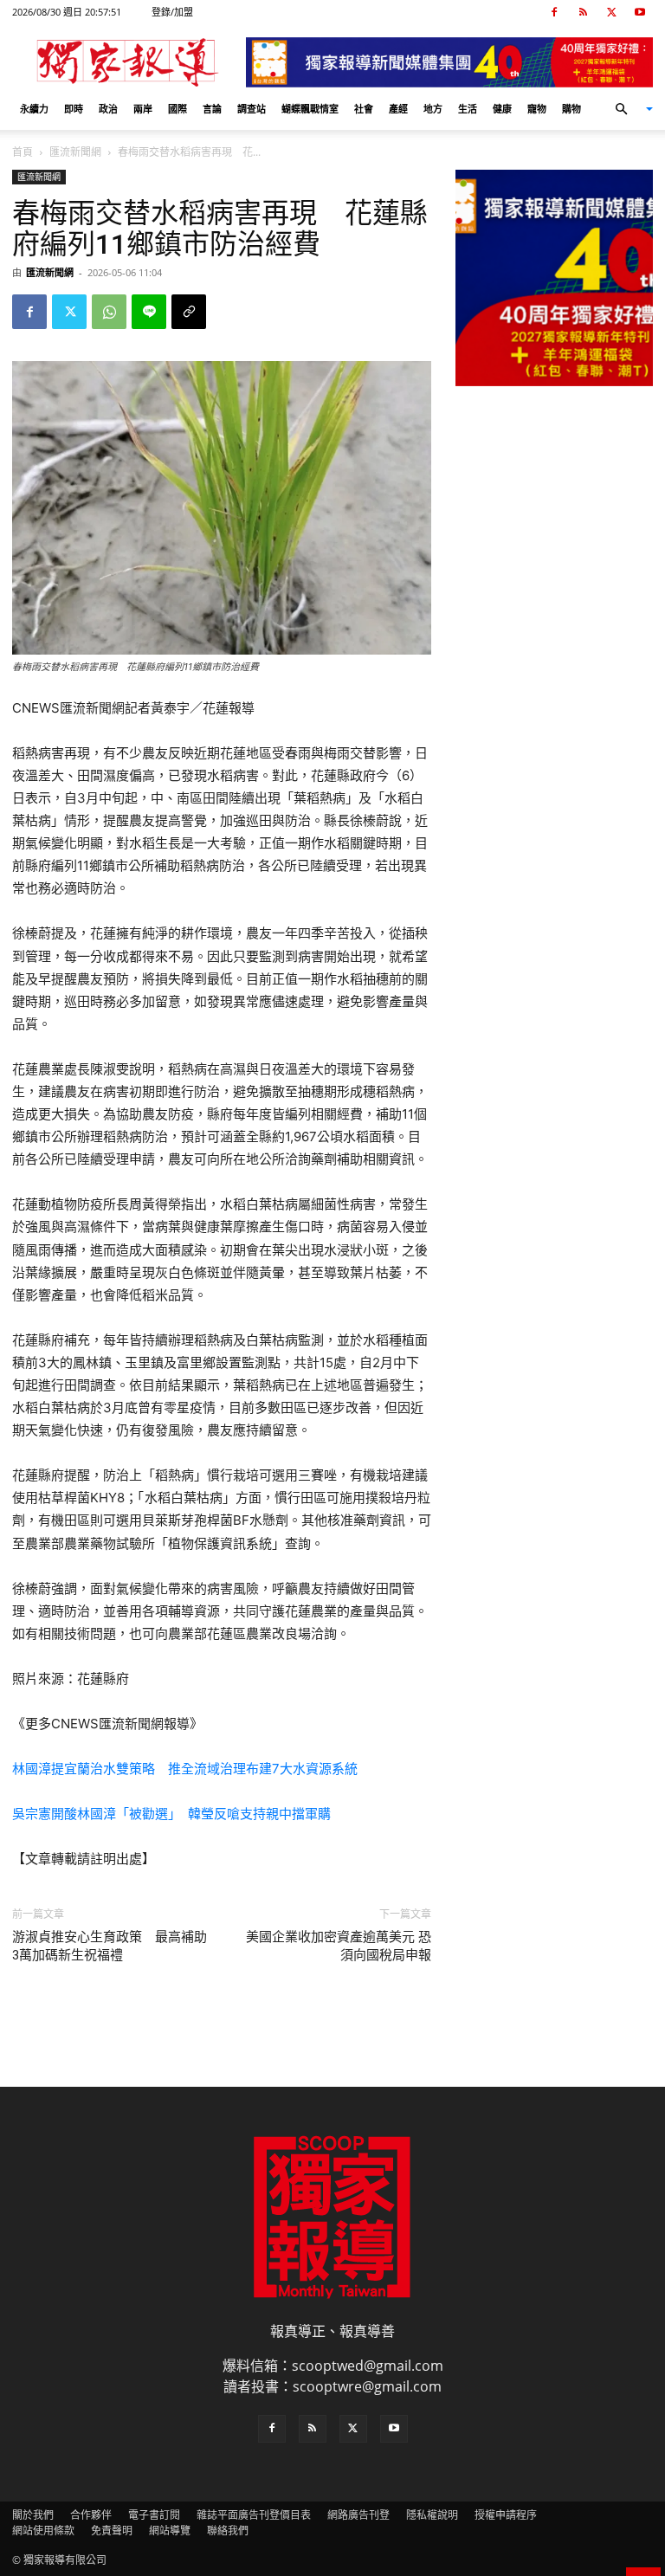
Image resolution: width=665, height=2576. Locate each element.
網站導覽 (170, 2531)
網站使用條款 (43, 2531)
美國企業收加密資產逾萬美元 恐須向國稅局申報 (339, 1946)
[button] (627, 109)
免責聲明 (112, 2531)
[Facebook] (554, 12)
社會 (364, 109)
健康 (502, 109)
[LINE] (149, 312)
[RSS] (583, 12)
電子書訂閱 (154, 2515)
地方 (433, 109)
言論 (212, 109)
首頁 (23, 152)
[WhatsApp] (109, 312)
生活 (468, 109)
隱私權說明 (432, 2515)
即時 (74, 109)
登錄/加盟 (172, 12)
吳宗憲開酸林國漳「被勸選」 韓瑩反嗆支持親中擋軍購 (171, 1814)
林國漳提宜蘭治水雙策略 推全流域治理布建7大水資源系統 (185, 1769)
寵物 (537, 109)
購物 (571, 109)
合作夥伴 (91, 2515)
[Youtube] (640, 12)
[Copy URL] (189, 312)
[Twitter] (611, 12)
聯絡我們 (228, 2531)
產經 (398, 109)
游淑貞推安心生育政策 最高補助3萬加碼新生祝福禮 (110, 1946)
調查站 (252, 109)
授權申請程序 (506, 2515)
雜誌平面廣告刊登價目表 (254, 2515)
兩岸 (143, 109)
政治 (108, 109)
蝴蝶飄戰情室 (310, 109)
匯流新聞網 (75, 152)
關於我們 (33, 2515)
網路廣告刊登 (358, 2515)
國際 (178, 109)
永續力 (34, 109)
